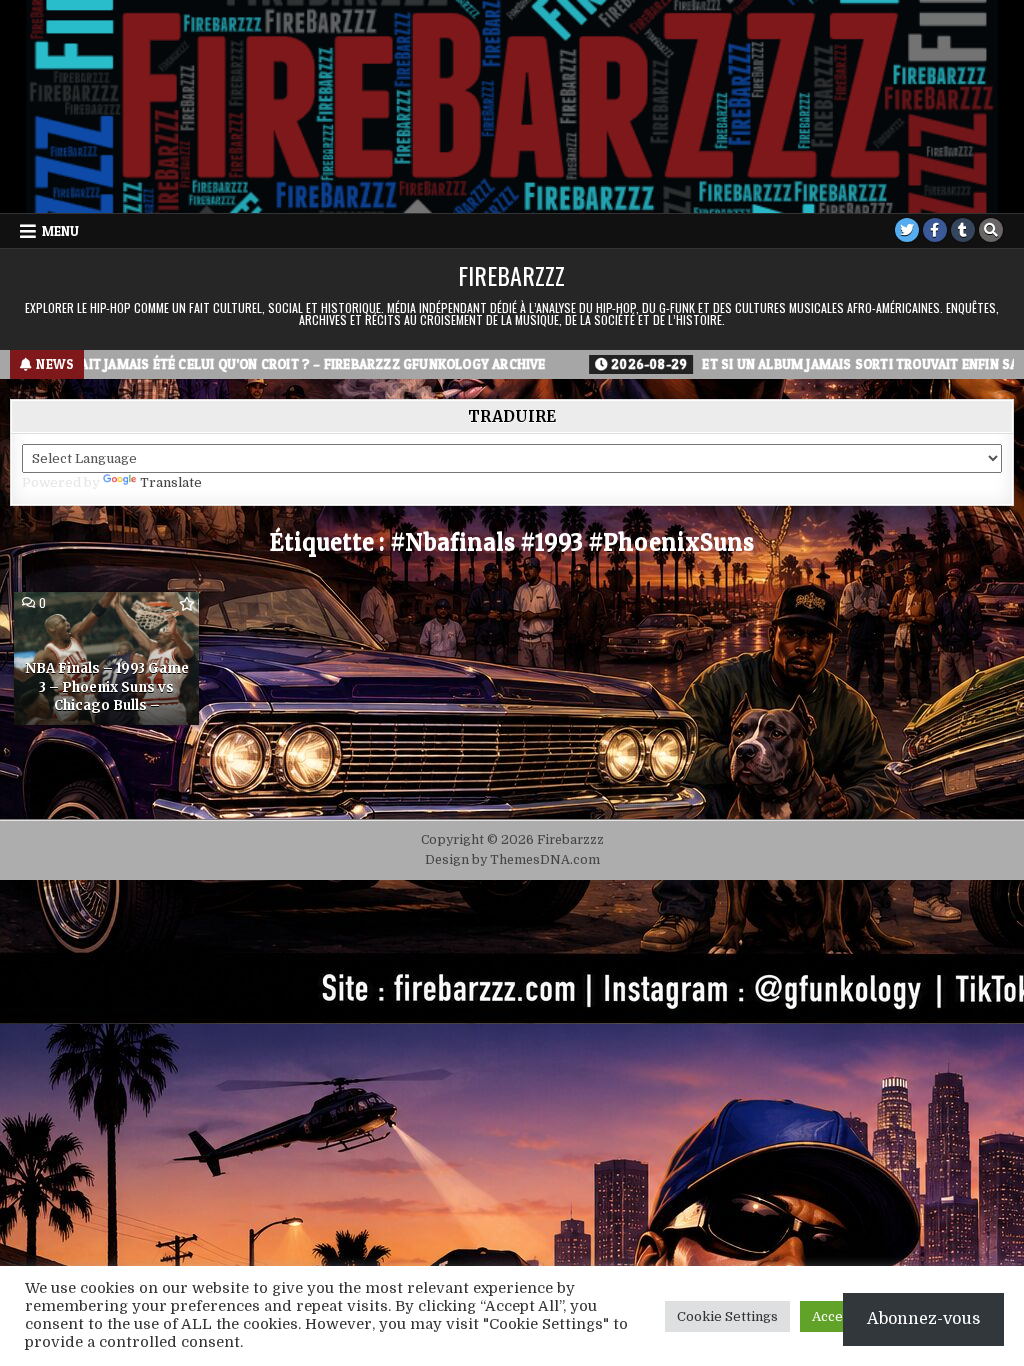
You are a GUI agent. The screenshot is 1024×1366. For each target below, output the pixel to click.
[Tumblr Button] (963, 230)
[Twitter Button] (907, 230)
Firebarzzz (511, 275)
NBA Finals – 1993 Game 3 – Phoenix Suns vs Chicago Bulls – (107, 686)
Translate (171, 482)
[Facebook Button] (935, 230)
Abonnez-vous (923, 1319)
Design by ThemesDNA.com (512, 860)
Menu (60, 231)
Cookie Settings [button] (727, 1316)
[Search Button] (991, 230)
